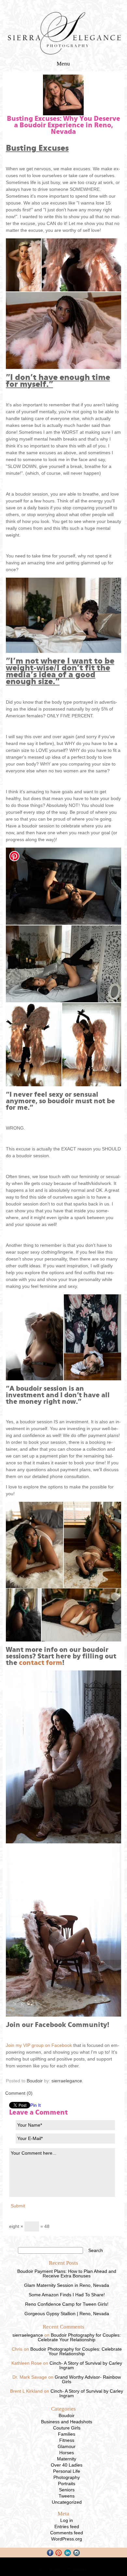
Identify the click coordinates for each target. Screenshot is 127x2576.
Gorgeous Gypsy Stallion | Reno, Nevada (67, 2314)
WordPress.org (67, 2539)
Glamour (67, 2446)
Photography (67, 2477)
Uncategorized (67, 2502)
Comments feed (67, 2533)
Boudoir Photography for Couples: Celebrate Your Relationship (79, 2337)
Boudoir (35, 2081)
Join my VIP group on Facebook (39, 2045)
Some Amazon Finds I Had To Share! (67, 2295)
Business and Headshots (67, 2422)
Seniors (67, 2490)
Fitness (67, 2440)
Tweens (67, 2496)
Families (67, 2434)
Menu (63, 64)
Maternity (67, 2459)
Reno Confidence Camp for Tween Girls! (67, 2304)
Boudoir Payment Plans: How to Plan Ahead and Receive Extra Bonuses (67, 2273)
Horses (67, 2453)
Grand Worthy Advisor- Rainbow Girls (88, 2379)
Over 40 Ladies (67, 2465)
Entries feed (67, 2527)
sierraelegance (67, 2081)
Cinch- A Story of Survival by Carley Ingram (86, 2365)
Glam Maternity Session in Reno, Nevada (67, 2285)
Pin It (35, 2105)
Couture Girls (67, 2428)
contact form (41, 1663)
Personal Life (67, 2471)
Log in (67, 2520)
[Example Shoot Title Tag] (24, 265)
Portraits (67, 2484)
